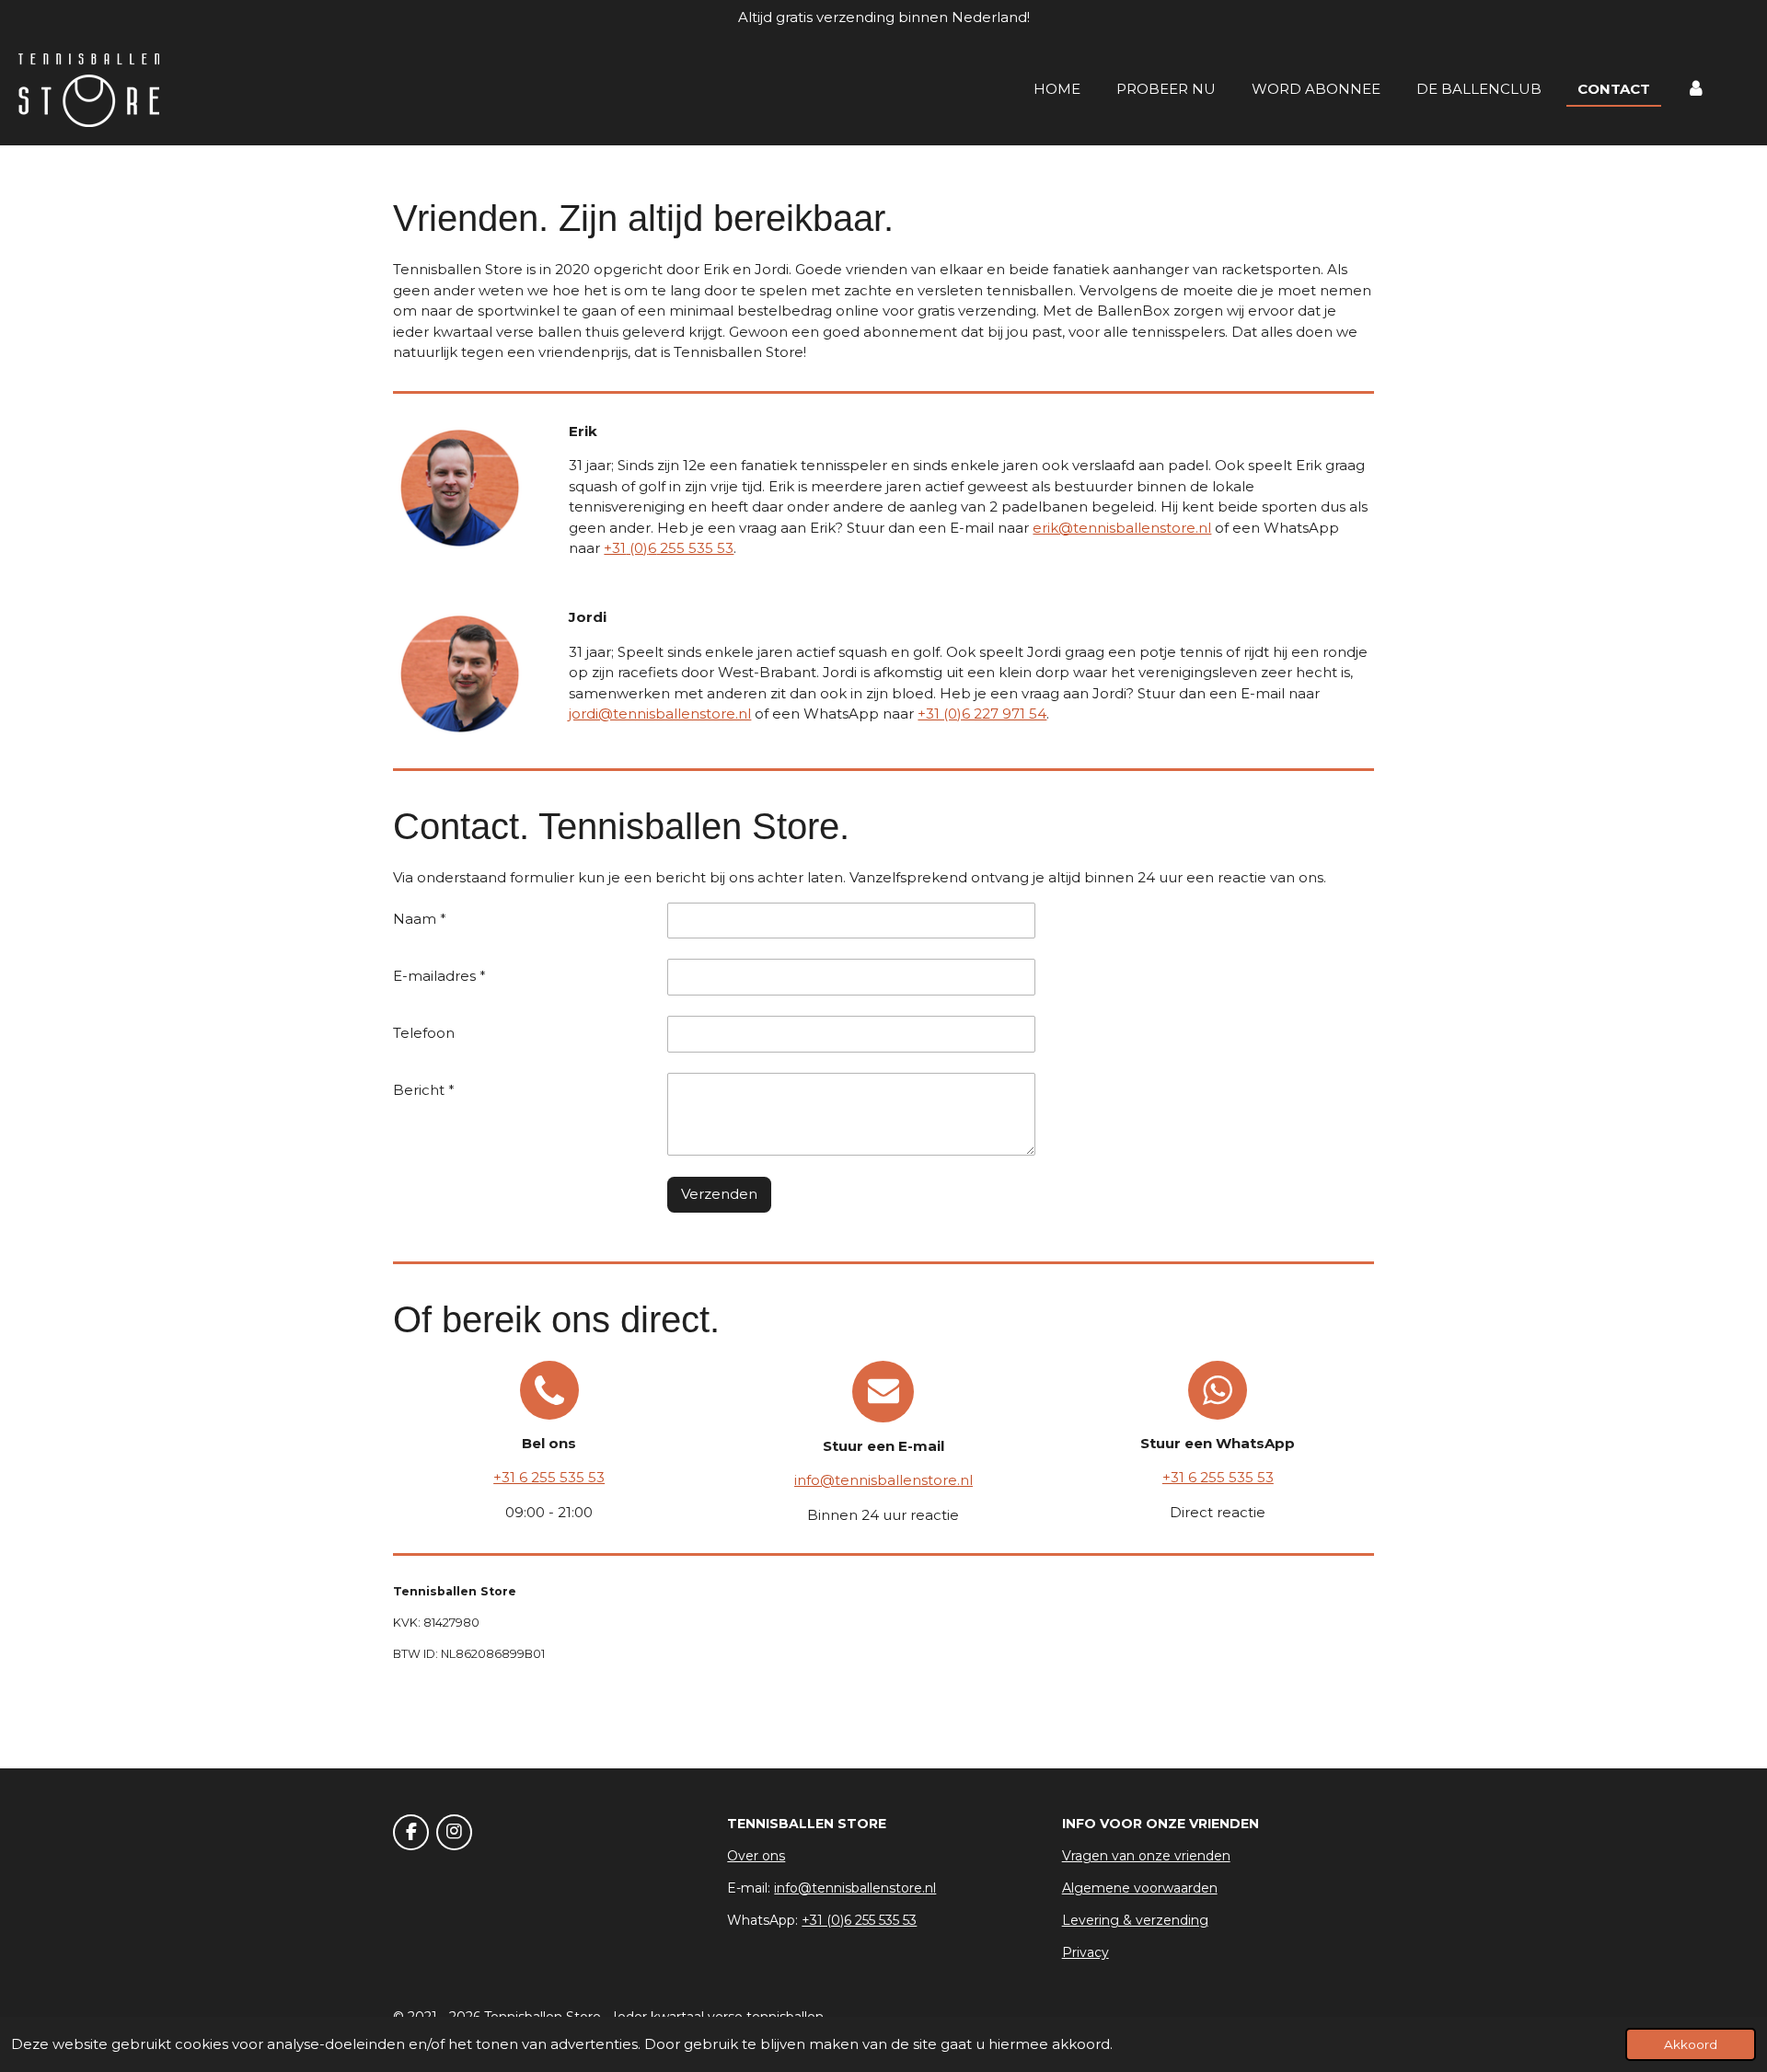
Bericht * (424, 1090)
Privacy (1086, 1952)
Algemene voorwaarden (1140, 1888)
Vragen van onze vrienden (1146, 1856)
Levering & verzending (1135, 1920)
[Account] (1696, 90)
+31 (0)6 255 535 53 (859, 1920)
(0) (637, 548)
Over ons (756, 1856)
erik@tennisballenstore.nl (1122, 528)
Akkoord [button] (1691, 2044)
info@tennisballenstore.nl (883, 1480)
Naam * (420, 919)
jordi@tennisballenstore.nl (660, 714)
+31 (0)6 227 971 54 (982, 714)
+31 (615, 548)
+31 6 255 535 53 (549, 1477)
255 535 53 (695, 548)
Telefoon (424, 1033)
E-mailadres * (439, 976)
